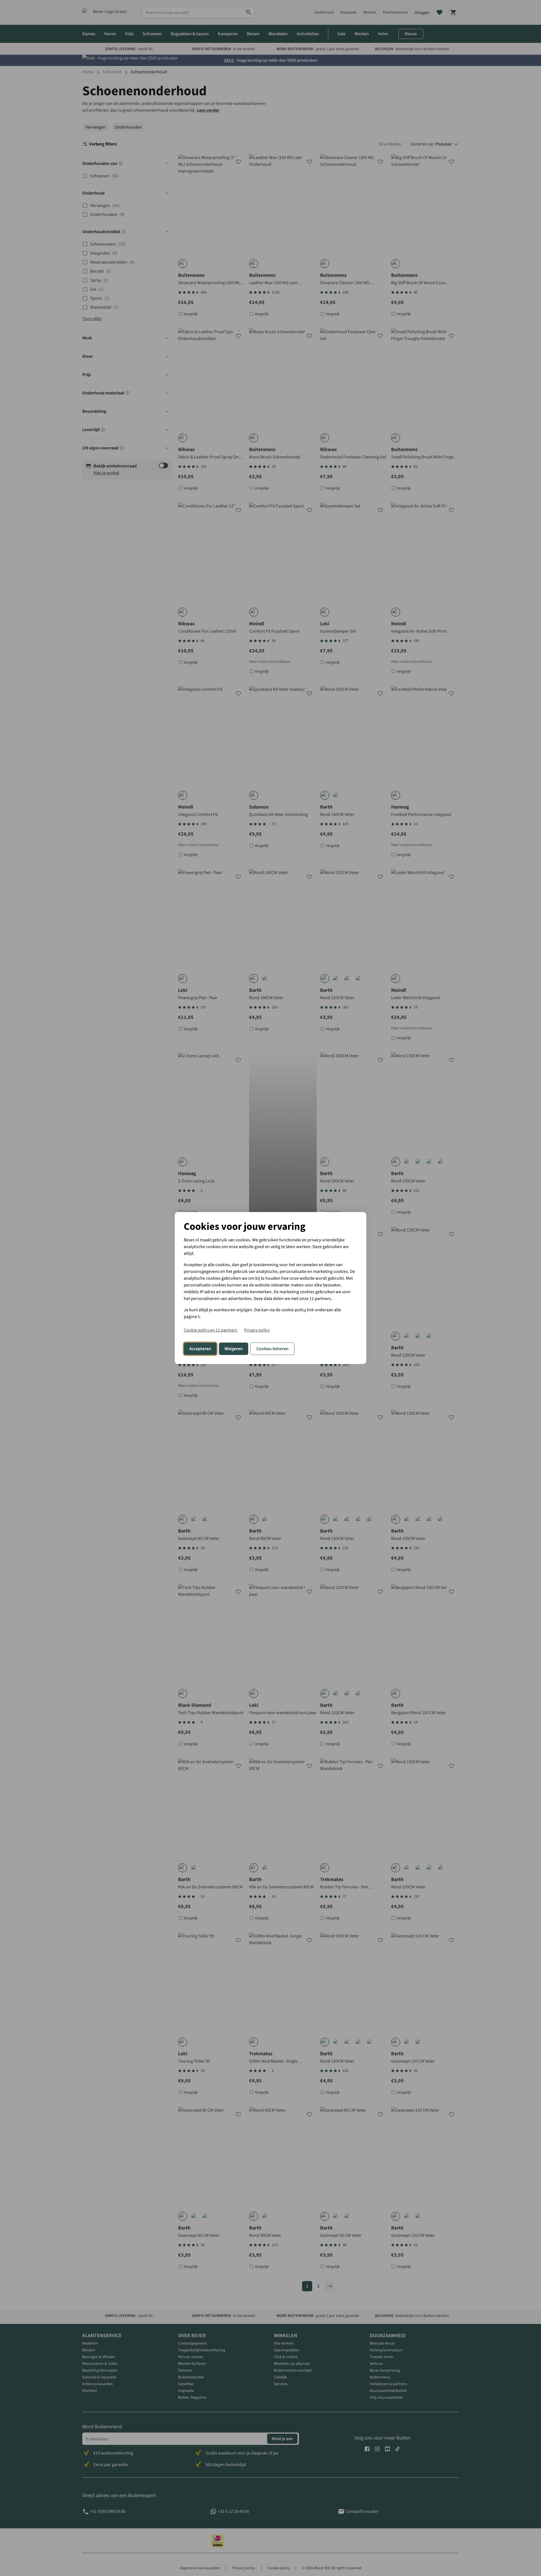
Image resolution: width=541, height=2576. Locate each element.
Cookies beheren (272, 1349)
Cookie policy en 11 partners (210, 1330)
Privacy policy (257, 1330)
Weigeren (234, 1349)
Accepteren (200, 1349)
